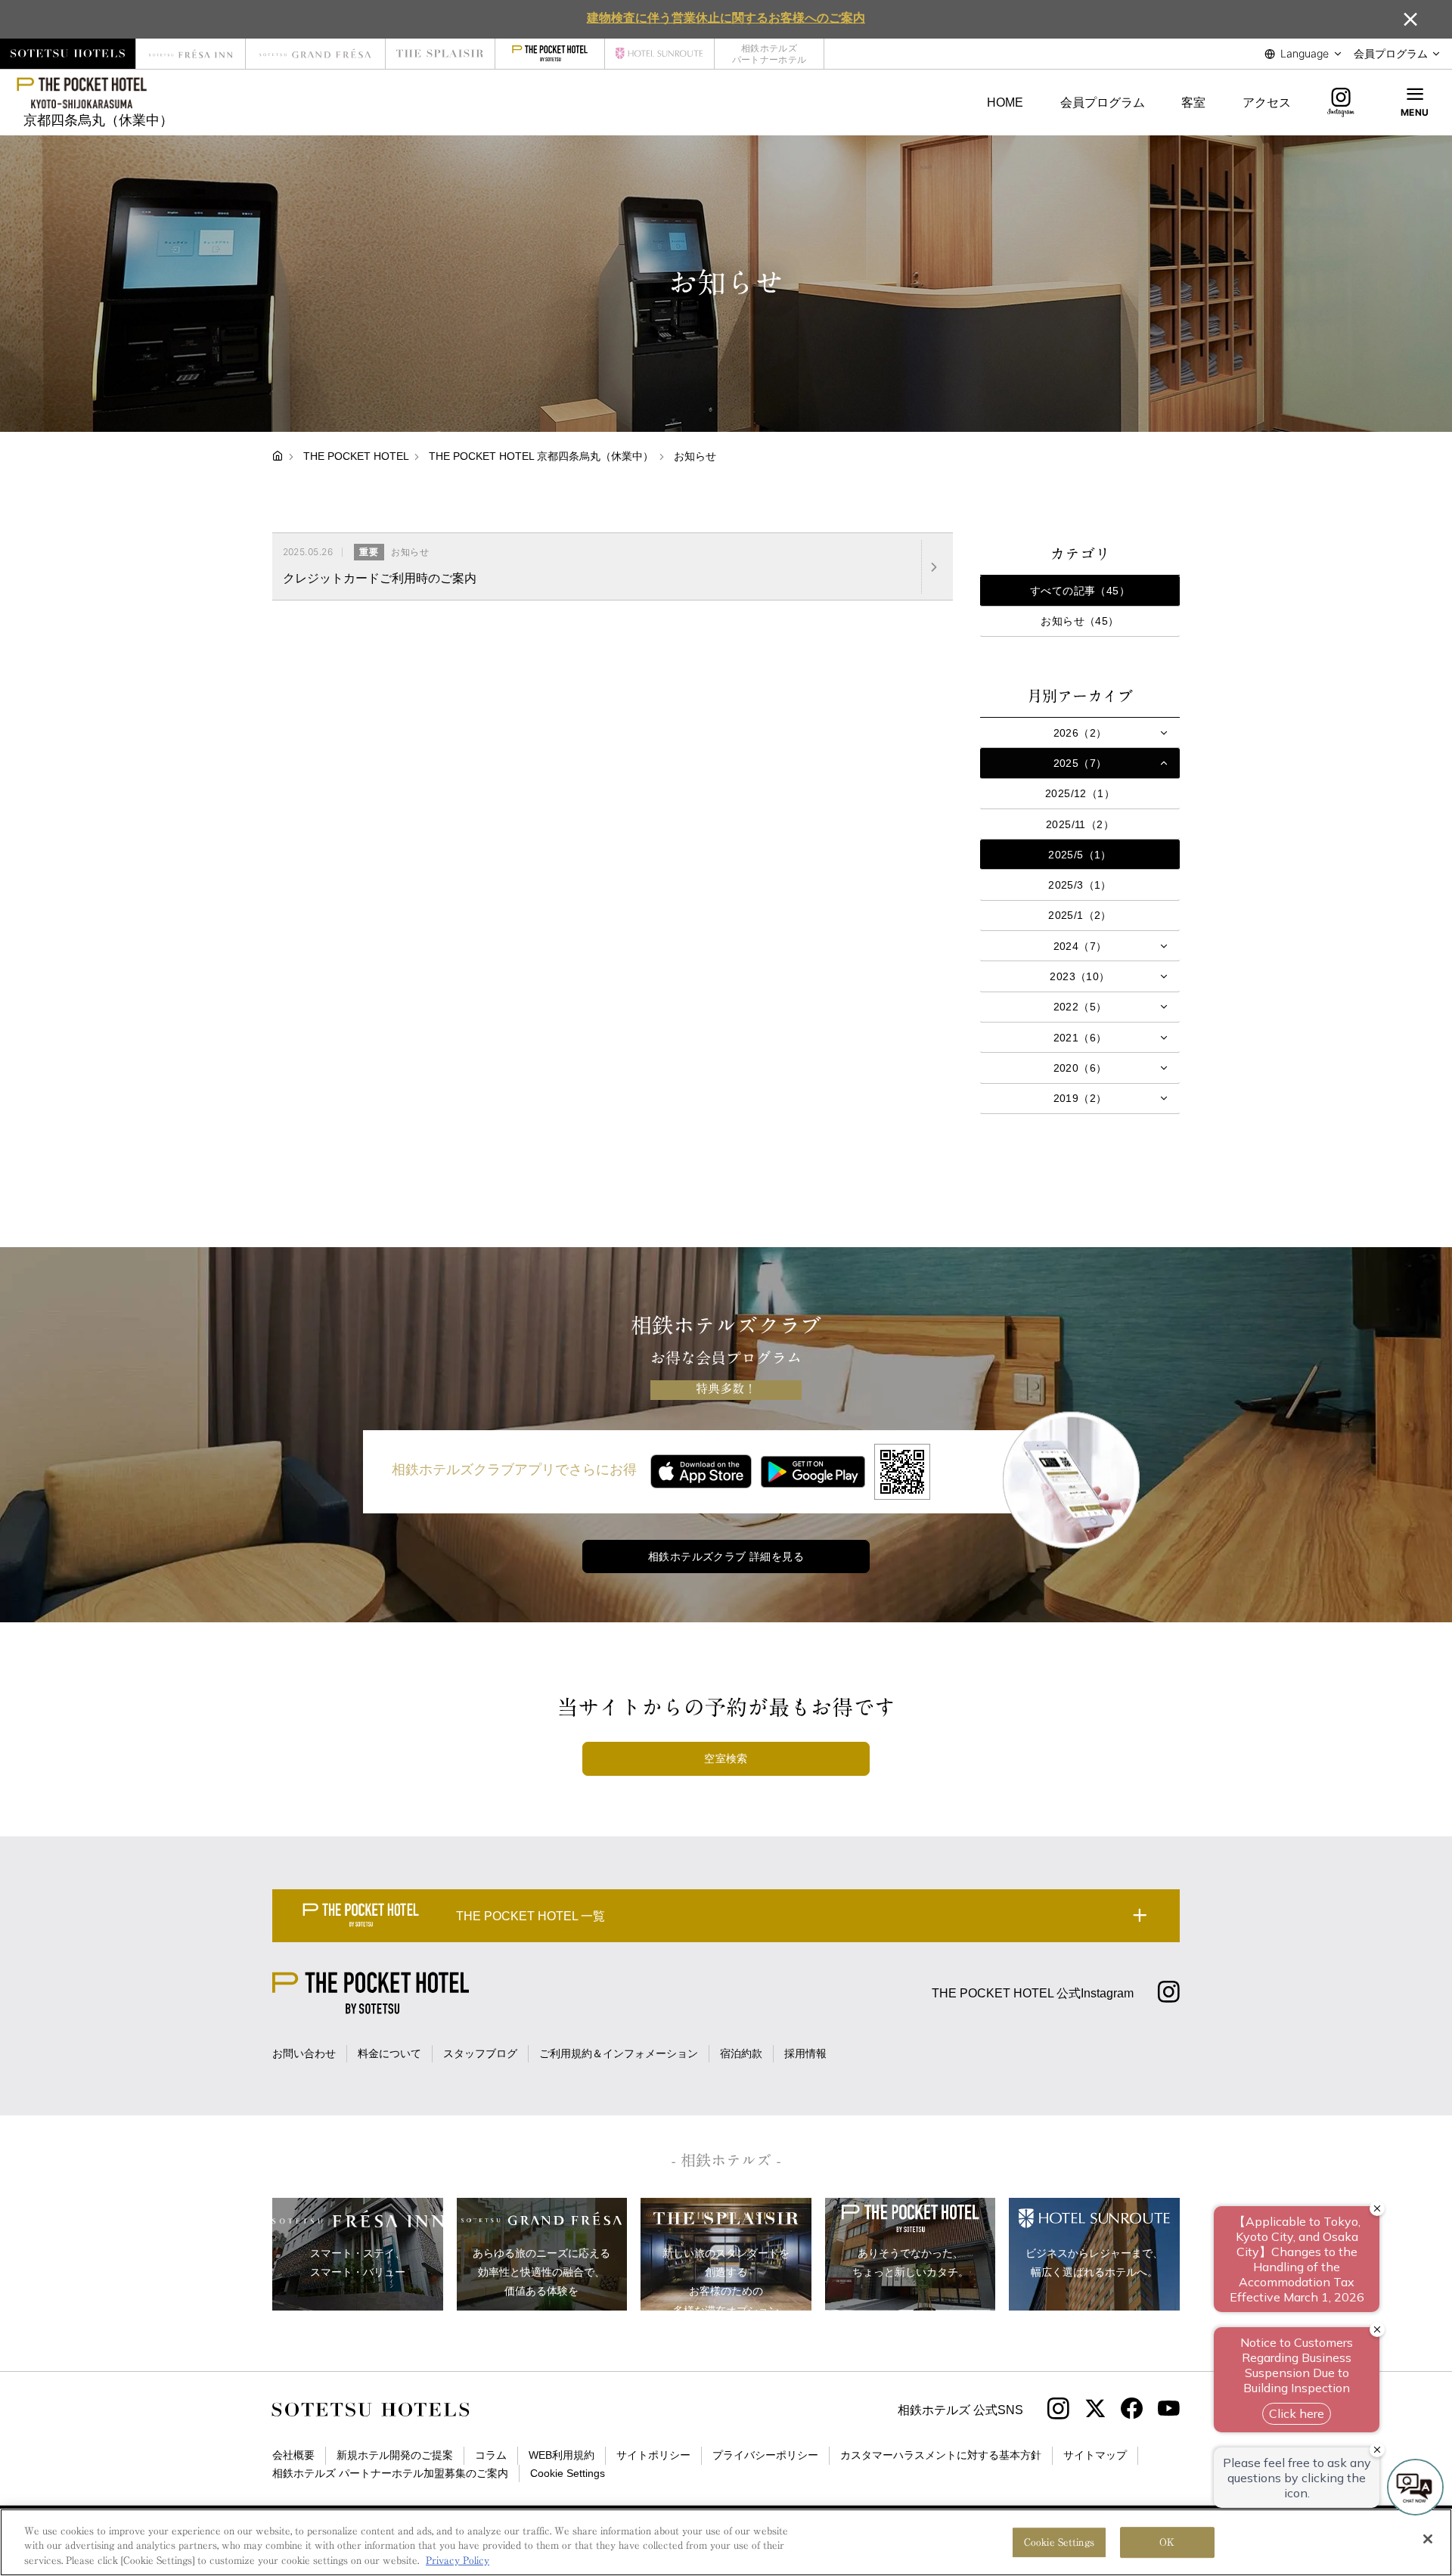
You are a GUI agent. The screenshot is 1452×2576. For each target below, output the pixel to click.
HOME (1005, 102)
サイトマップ (1095, 2455)
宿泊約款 (741, 2053)
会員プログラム (1103, 102)
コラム (491, 2455)
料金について (389, 2053)
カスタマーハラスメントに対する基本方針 (941, 2455)
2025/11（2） (1080, 824)
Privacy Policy (458, 2560)
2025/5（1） (1080, 855)
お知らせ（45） (1080, 621)
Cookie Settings (1059, 2542)
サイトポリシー (653, 2455)
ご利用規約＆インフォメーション (619, 2053)
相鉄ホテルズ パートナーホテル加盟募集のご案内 (390, 2473)
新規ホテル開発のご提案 (395, 2455)
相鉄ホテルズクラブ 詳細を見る (726, 1556)
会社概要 (293, 2455)
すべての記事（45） (1080, 591)
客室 (1193, 102)
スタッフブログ (480, 2053)
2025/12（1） (1080, 793)
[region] (726, 2542)
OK (1167, 2542)
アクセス (1267, 102)
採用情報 (805, 2053)
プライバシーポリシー (765, 2455)
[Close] (1428, 2539)
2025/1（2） (1080, 915)
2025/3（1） (1080, 885)
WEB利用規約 (562, 2455)
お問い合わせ (304, 2053)
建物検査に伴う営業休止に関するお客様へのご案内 (726, 17)
